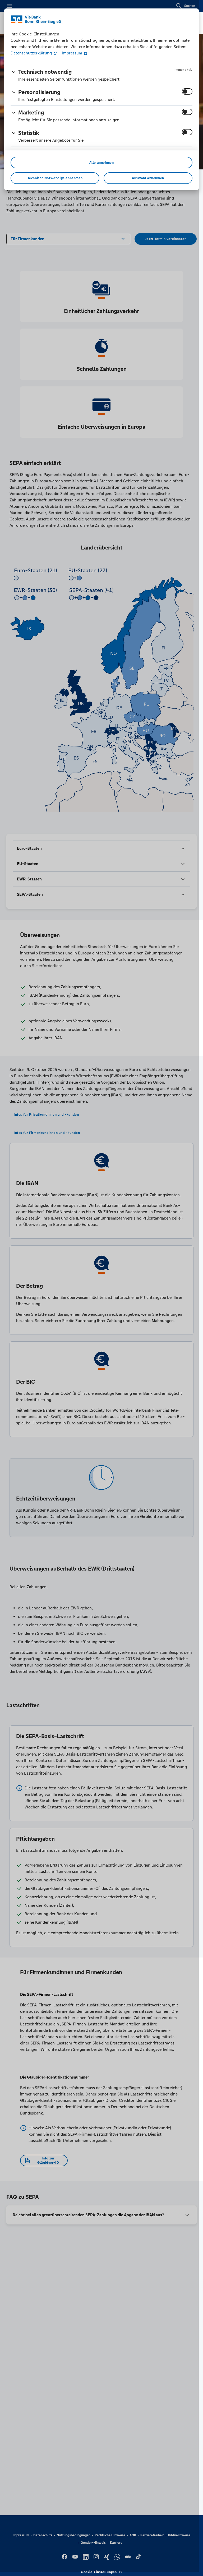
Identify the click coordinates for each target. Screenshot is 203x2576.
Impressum (72, 53)
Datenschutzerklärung (32, 53)
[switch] (187, 91)
